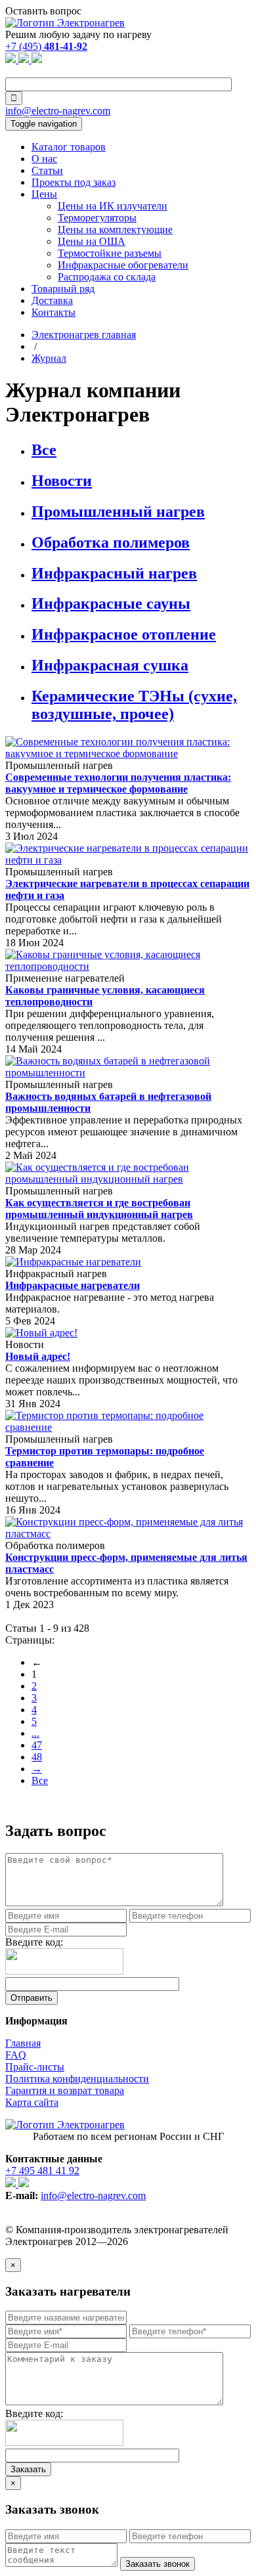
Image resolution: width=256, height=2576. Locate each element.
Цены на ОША (92, 241)
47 (37, 1745)
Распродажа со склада (107, 277)
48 (37, 1757)
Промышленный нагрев (118, 512)
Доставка (52, 300)
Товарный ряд (63, 289)
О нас (44, 159)
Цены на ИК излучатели (113, 206)
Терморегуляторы (97, 218)
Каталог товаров (69, 147)
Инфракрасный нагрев (114, 573)
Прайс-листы (35, 2067)
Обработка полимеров (111, 542)
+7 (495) (46, 46)
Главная (23, 2043)
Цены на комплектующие (115, 229)
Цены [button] (44, 194)
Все (44, 450)
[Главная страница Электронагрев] (65, 23)
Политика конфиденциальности (77, 2079)
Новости (62, 481)
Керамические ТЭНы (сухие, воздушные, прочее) (134, 705)
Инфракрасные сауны (111, 603)
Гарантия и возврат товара (65, 2090)
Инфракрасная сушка (110, 665)
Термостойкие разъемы (110, 253)
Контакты (53, 312)
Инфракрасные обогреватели (123, 265)
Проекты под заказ (74, 182)
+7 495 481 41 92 (42, 2171)
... (35, 1733)
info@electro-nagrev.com (58, 111)
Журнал (49, 358)
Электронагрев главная (84, 335)
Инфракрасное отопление (124, 634)
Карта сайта (32, 2102)
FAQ (16, 2055)
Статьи (47, 170)
